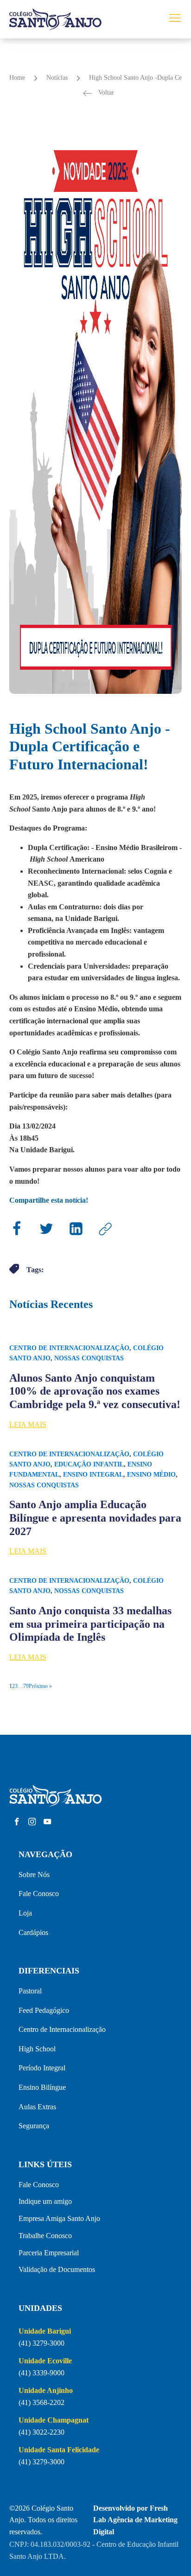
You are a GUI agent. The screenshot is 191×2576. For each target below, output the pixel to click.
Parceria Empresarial (49, 2253)
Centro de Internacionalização (69, 1348)
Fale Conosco (39, 1894)
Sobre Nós (34, 1875)
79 (26, 1686)
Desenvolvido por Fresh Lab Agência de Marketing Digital (135, 2520)
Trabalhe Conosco (45, 2236)
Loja (25, 1913)
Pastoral (30, 1991)
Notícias (57, 78)
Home (17, 78)
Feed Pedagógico (44, 2010)
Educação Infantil (89, 1464)
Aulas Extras (37, 2107)
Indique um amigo (45, 2201)
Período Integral (42, 2068)
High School (37, 2049)
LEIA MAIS (28, 1424)
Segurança (34, 2126)
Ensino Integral (93, 1475)
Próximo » (40, 1686)
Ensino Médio (151, 1475)
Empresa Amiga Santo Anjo (59, 2218)
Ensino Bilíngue (42, 2087)
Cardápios (33, 1932)
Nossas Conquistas (89, 1358)
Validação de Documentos (57, 2269)
